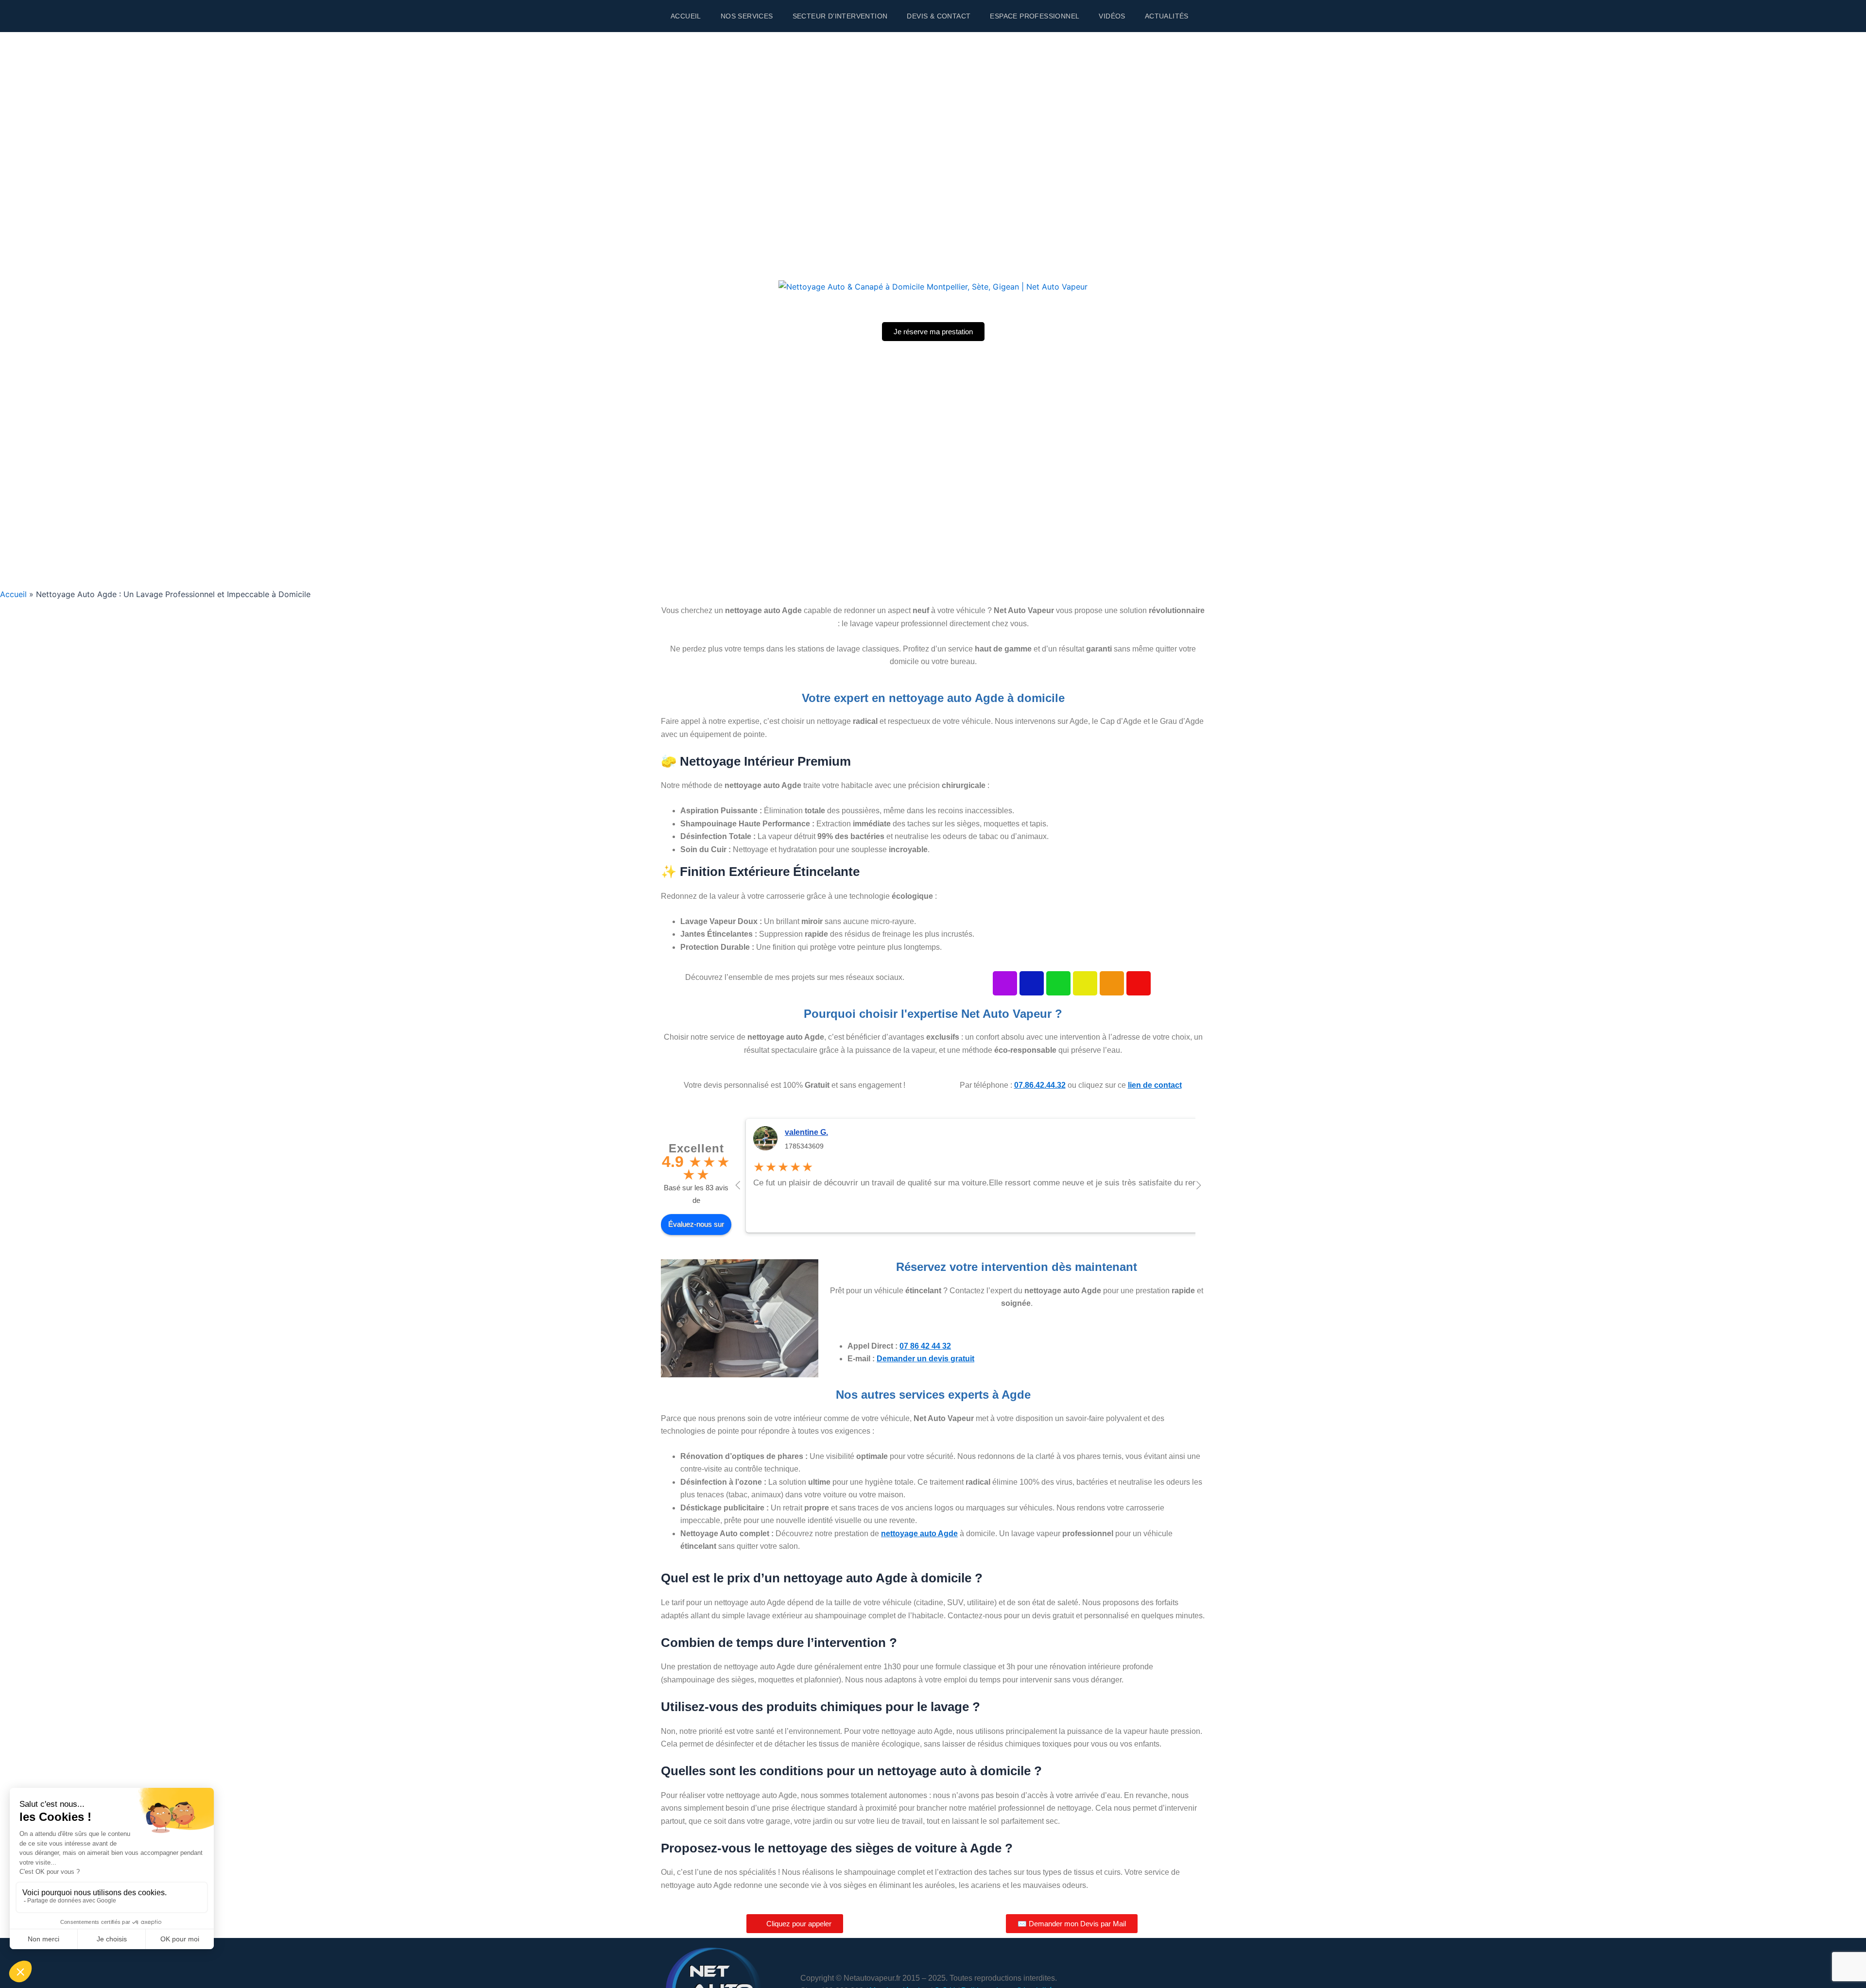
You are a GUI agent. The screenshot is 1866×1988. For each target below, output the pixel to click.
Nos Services (747, 16)
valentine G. (806, 1132)
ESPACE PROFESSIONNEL (1035, 16)
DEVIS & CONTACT (939, 16)
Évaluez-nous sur (696, 1224)
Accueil (686, 16)
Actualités (1167, 16)
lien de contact (1155, 1085)
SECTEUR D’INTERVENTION (840, 16)
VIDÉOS (1112, 16)
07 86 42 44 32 (925, 1346)
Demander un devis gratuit (925, 1359)
